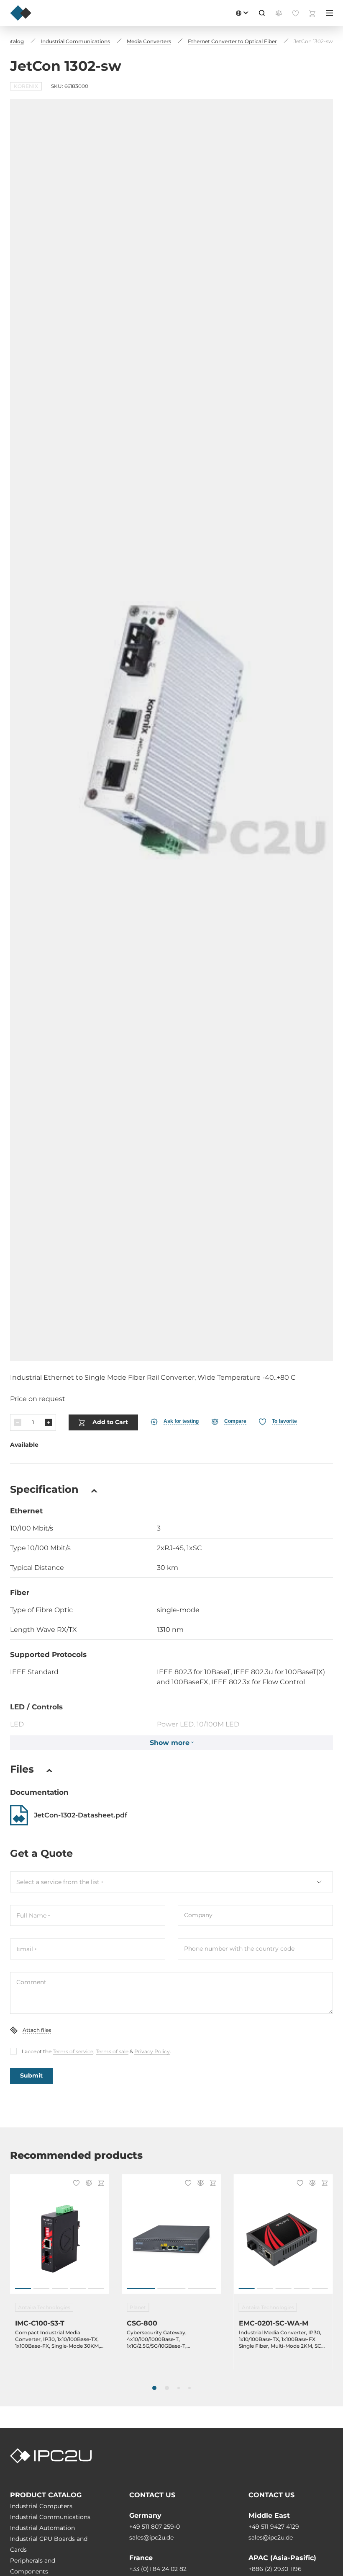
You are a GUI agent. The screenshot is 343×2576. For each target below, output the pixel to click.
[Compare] (87, 2184)
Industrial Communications (50, 2517)
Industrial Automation (42, 2528)
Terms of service (73, 2051)
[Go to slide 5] (96, 2288)
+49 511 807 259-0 (155, 2527)
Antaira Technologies (44, 2307)
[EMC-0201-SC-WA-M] (283, 2238)
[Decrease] (18, 1422)
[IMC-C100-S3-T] (60, 2238)
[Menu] (329, 13)
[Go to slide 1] (23, 2288)
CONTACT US (152, 2495)
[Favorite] (75, 2184)
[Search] (262, 13)
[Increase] (49, 1422)
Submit (31, 2075)
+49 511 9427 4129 (274, 2527)
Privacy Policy (152, 2051)
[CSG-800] (171, 2238)
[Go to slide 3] (60, 2288)
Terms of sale (112, 2051)
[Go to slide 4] (78, 2288)
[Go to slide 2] (41, 2288)
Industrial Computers (41, 2506)
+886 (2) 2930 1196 (275, 2569)
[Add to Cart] (100, 2184)
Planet (138, 2307)
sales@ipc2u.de (151, 2537)
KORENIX (26, 86)
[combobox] (171, 1882)
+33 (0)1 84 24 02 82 (158, 2569)
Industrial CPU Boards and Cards (49, 2544)
